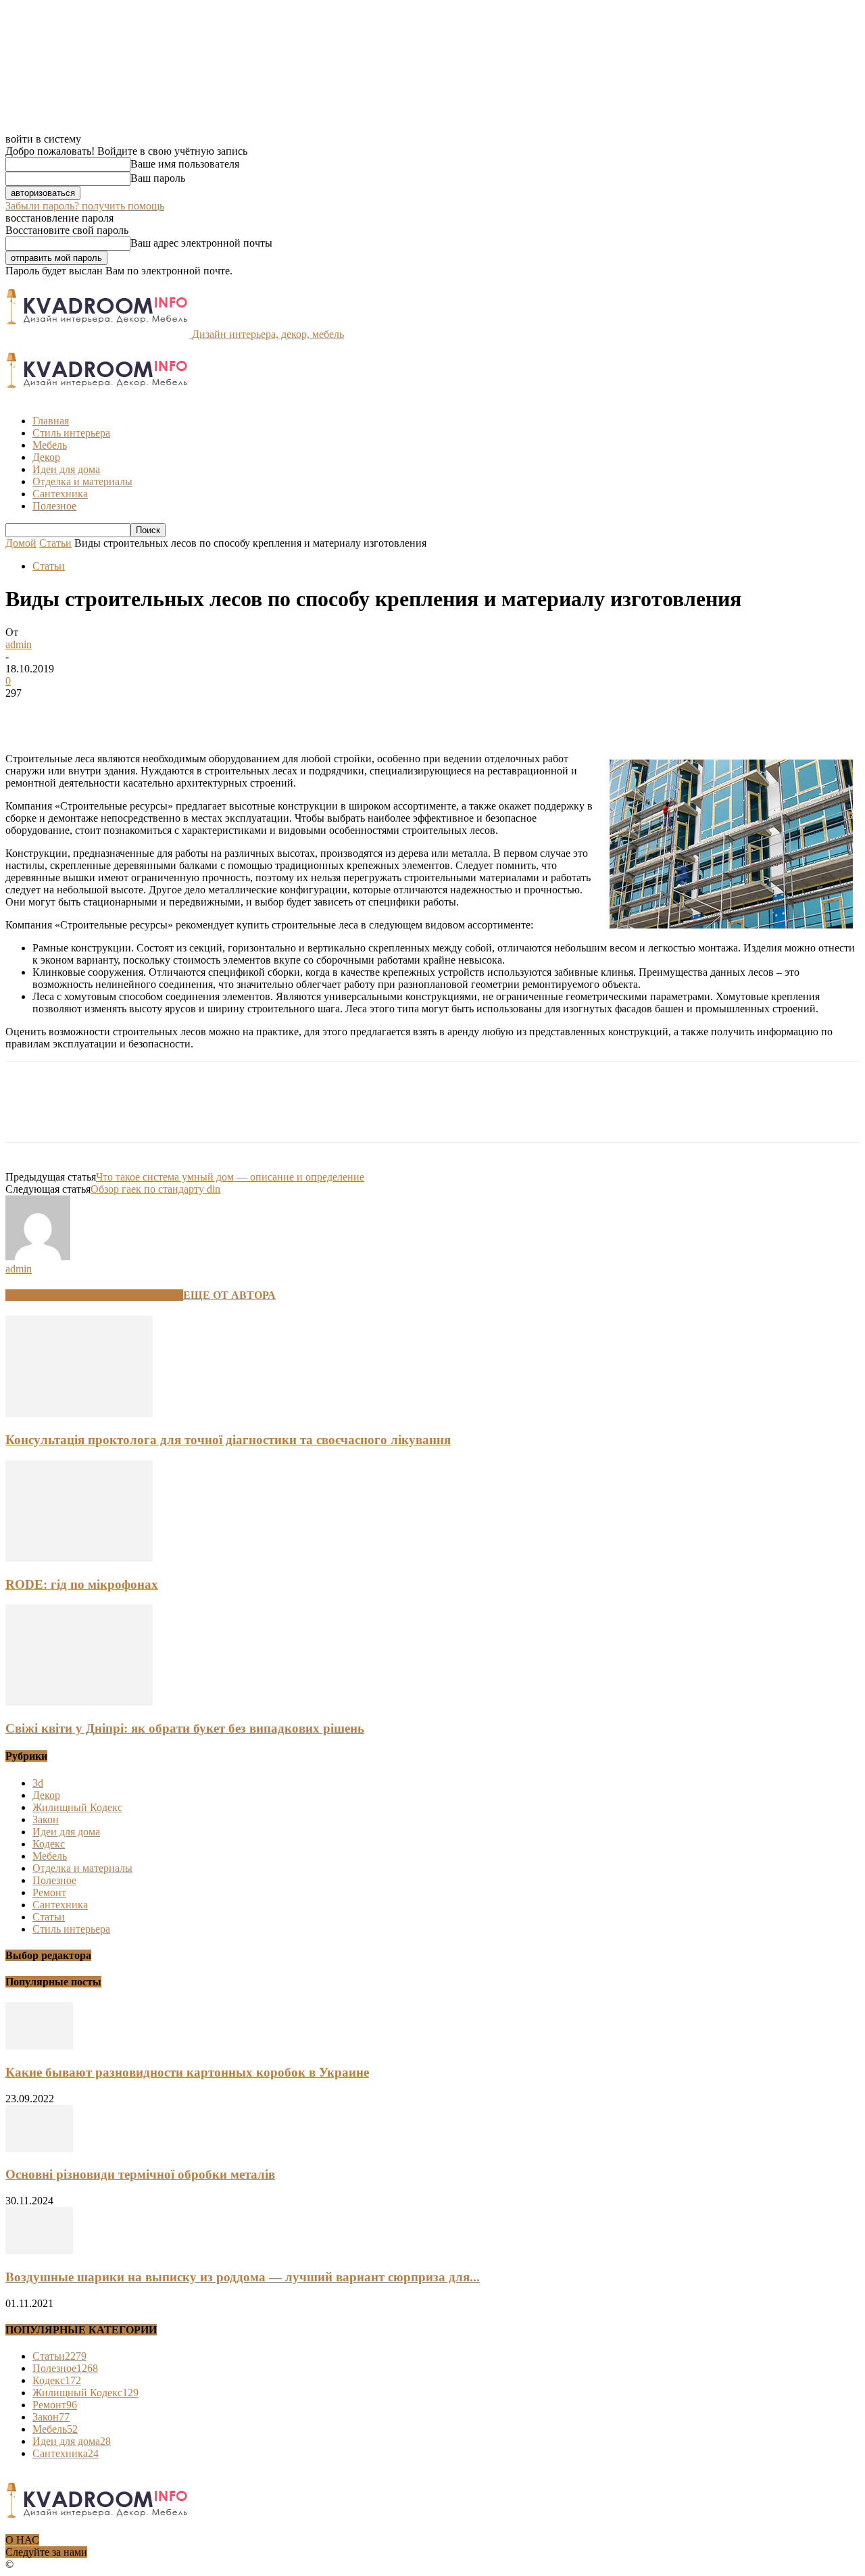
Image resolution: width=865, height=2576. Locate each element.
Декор (46, 457)
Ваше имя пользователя (185, 164)
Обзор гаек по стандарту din (155, 1189)
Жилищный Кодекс (77, 1807)
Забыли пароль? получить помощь (85, 206)
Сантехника (60, 494)
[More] (223, 714)
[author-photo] (38, 1257)
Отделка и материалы (82, 481)
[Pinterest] (125, 714)
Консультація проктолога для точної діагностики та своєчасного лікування (228, 1440)
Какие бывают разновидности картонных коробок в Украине (187, 2072)
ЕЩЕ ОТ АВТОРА (229, 1295)
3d (38, 1783)
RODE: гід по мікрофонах (82, 1584)
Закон (46, 1819)
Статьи (55, 543)
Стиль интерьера (71, 433)
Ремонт (49, 1892)
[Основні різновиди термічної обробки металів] (39, 2149)
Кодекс (49, 1844)
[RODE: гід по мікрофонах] (79, 1558)
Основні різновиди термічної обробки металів (140, 2174)
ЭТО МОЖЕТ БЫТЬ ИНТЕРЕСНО (94, 1295)
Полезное (54, 506)
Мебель (50, 445)
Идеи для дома (66, 469)
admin (19, 644)
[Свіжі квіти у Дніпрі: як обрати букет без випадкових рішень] (79, 1702)
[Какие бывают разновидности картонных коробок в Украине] (39, 2046)
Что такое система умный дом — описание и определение (230, 1177)
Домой (21, 543)
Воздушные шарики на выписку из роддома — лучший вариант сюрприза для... (243, 2277)
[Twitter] (76, 714)
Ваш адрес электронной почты (201, 243)
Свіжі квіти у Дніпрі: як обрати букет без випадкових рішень (185, 1728)
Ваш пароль (158, 178)
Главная (51, 421)
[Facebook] (28, 714)
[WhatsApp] (174, 714)
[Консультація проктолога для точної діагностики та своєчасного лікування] (79, 1413)
